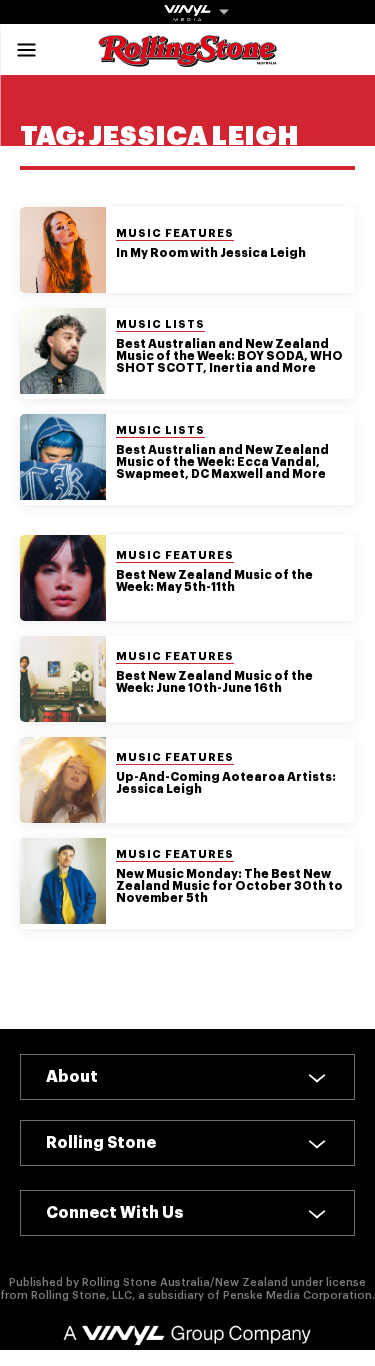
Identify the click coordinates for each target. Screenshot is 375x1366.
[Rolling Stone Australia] (188, 57)
